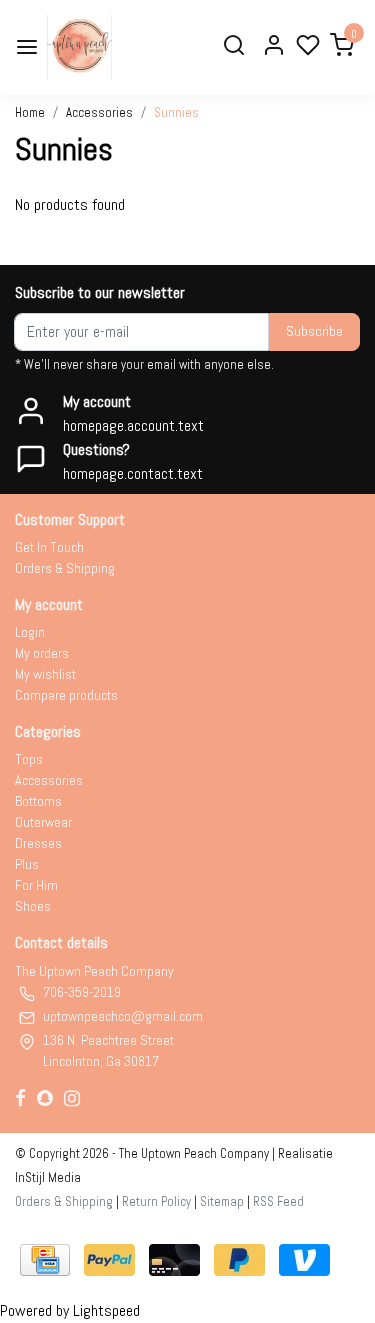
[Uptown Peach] (79, 47)
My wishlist (45, 674)
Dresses (38, 843)
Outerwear (43, 822)
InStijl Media (48, 1177)
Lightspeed (106, 1310)
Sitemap (222, 1201)
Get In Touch (49, 547)
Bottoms (38, 801)
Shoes (33, 906)
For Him (36, 885)
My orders (42, 653)
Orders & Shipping (65, 568)
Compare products (66, 695)
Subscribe (314, 331)
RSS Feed (278, 1201)
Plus (27, 864)
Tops (29, 759)
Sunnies (176, 112)
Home (30, 112)
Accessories (99, 112)
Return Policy (156, 1201)
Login (30, 632)
